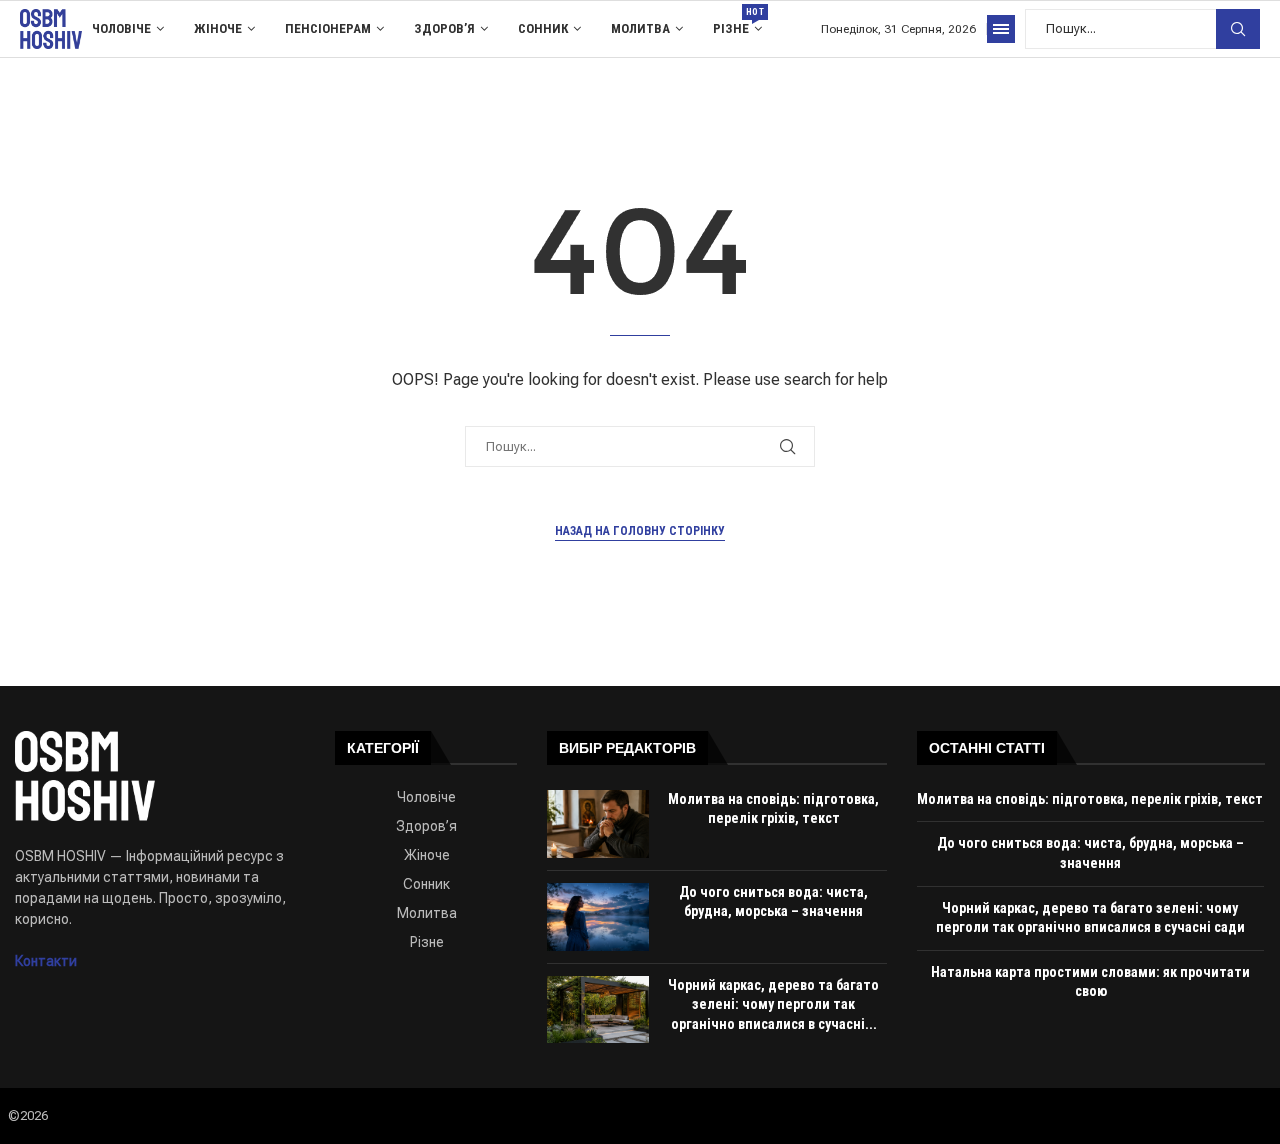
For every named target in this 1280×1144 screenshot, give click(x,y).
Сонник (543, 28)
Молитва (640, 28)
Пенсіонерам (328, 28)
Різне (737, 21)
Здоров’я (444, 28)
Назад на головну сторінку (640, 531)
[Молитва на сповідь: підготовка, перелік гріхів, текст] (598, 824)
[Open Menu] (1001, 29)
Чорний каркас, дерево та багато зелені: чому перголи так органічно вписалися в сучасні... (773, 1004)
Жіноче (218, 28)
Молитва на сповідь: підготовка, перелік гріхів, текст (1090, 799)
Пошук (1238, 29)
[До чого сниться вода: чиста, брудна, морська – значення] (598, 917)
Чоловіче (121, 28)
